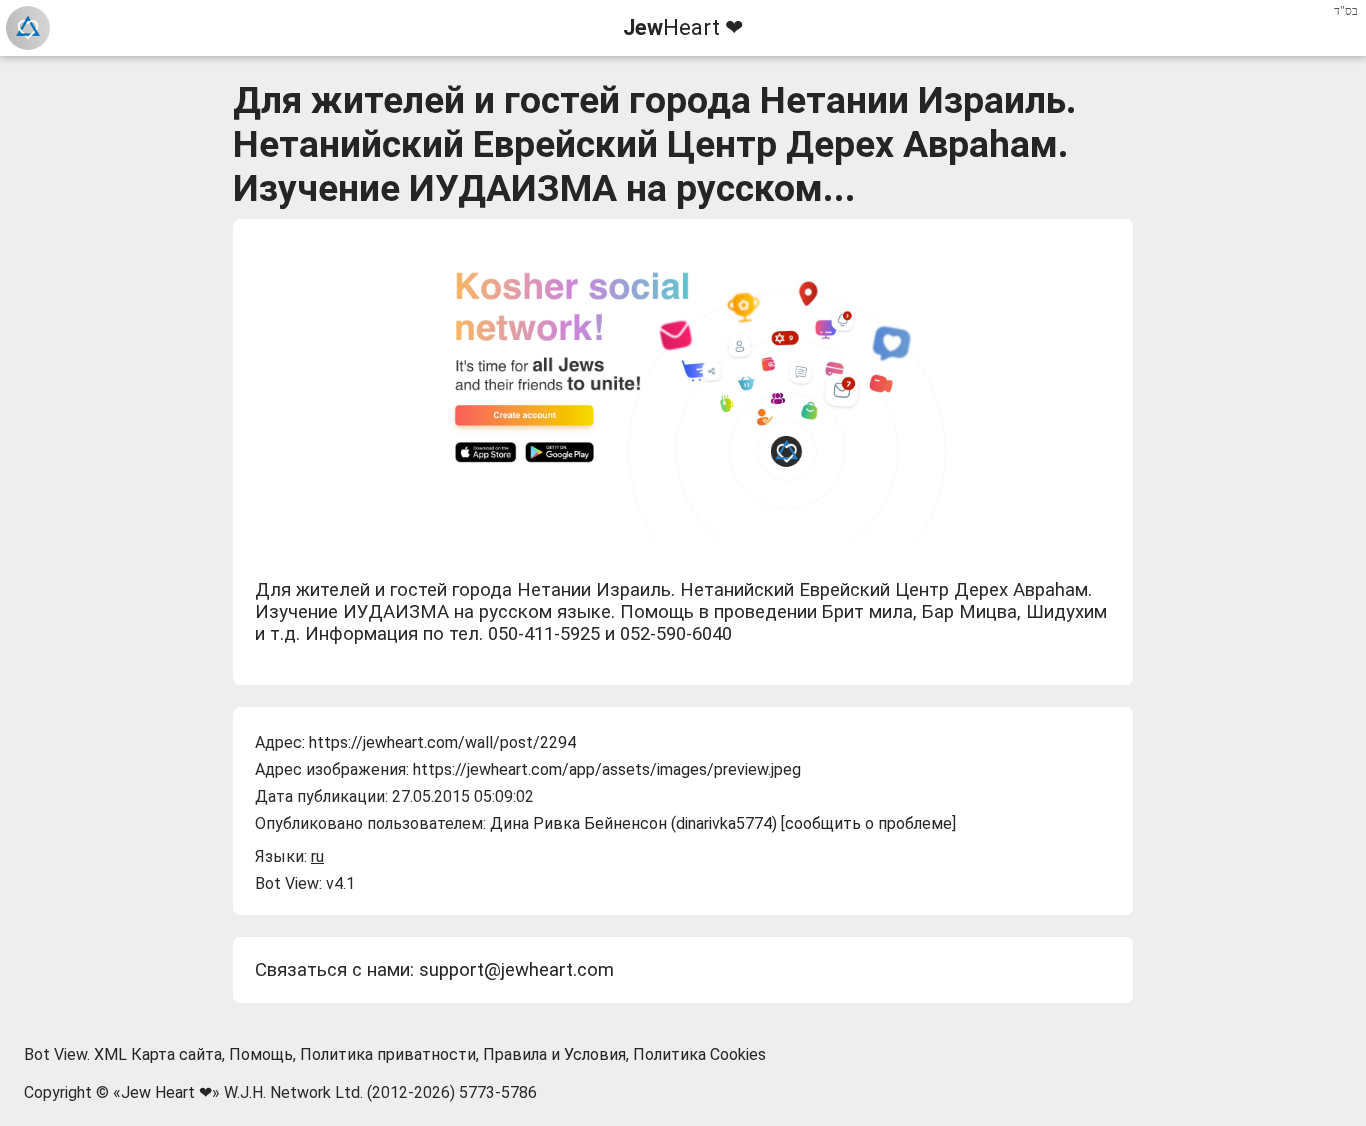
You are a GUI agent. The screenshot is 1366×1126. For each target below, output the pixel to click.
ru (317, 856)
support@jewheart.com (516, 970)
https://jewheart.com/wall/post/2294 (442, 742)
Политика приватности (388, 1054)
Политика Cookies (699, 1054)
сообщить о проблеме (868, 823)
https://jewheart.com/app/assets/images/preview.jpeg (607, 769)
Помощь (261, 1054)
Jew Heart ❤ (166, 1092)
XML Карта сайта (158, 1054)
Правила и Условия (554, 1054)
